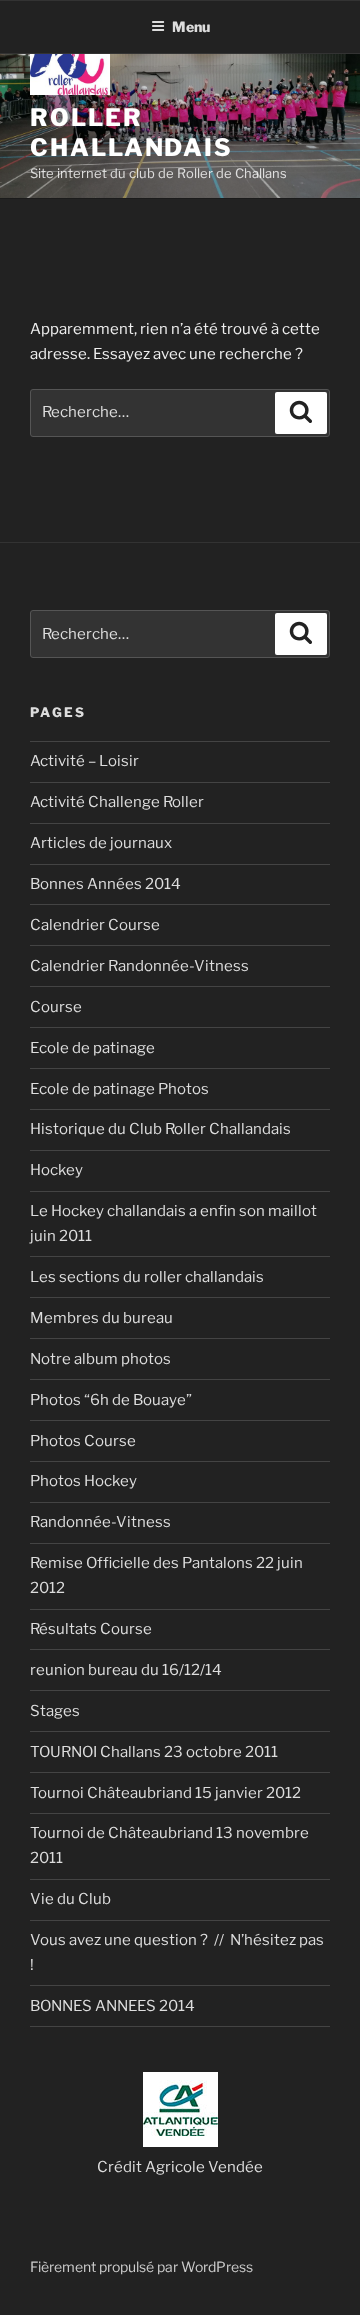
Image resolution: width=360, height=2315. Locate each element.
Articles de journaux (101, 843)
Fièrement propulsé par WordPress (141, 2266)
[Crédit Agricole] (180, 2142)
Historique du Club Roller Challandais (160, 1129)
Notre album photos (100, 1359)
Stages (55, 1711)
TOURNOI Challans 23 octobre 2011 (154, 1752)
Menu (191, 26)
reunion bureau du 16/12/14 (126, 1670)
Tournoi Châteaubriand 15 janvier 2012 (165, 1793)
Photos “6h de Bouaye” (111, 1400)
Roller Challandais (131, 132)
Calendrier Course (95, 925)
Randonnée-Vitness (100, 1522)
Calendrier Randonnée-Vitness (139, 966)
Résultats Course (91, 1629)
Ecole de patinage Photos (119, 1089)
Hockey (56, 1170)
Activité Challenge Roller (117, 802)
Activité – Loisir (84, 761)
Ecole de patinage (92, 1048)
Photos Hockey (83, 1481)
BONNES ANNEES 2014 (112, 2006)
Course (56, 1007)
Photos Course (83, 1441)
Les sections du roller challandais (147, 1277)
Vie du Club (70, 1899)
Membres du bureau (101, 1318)
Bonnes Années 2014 (105, 884)
